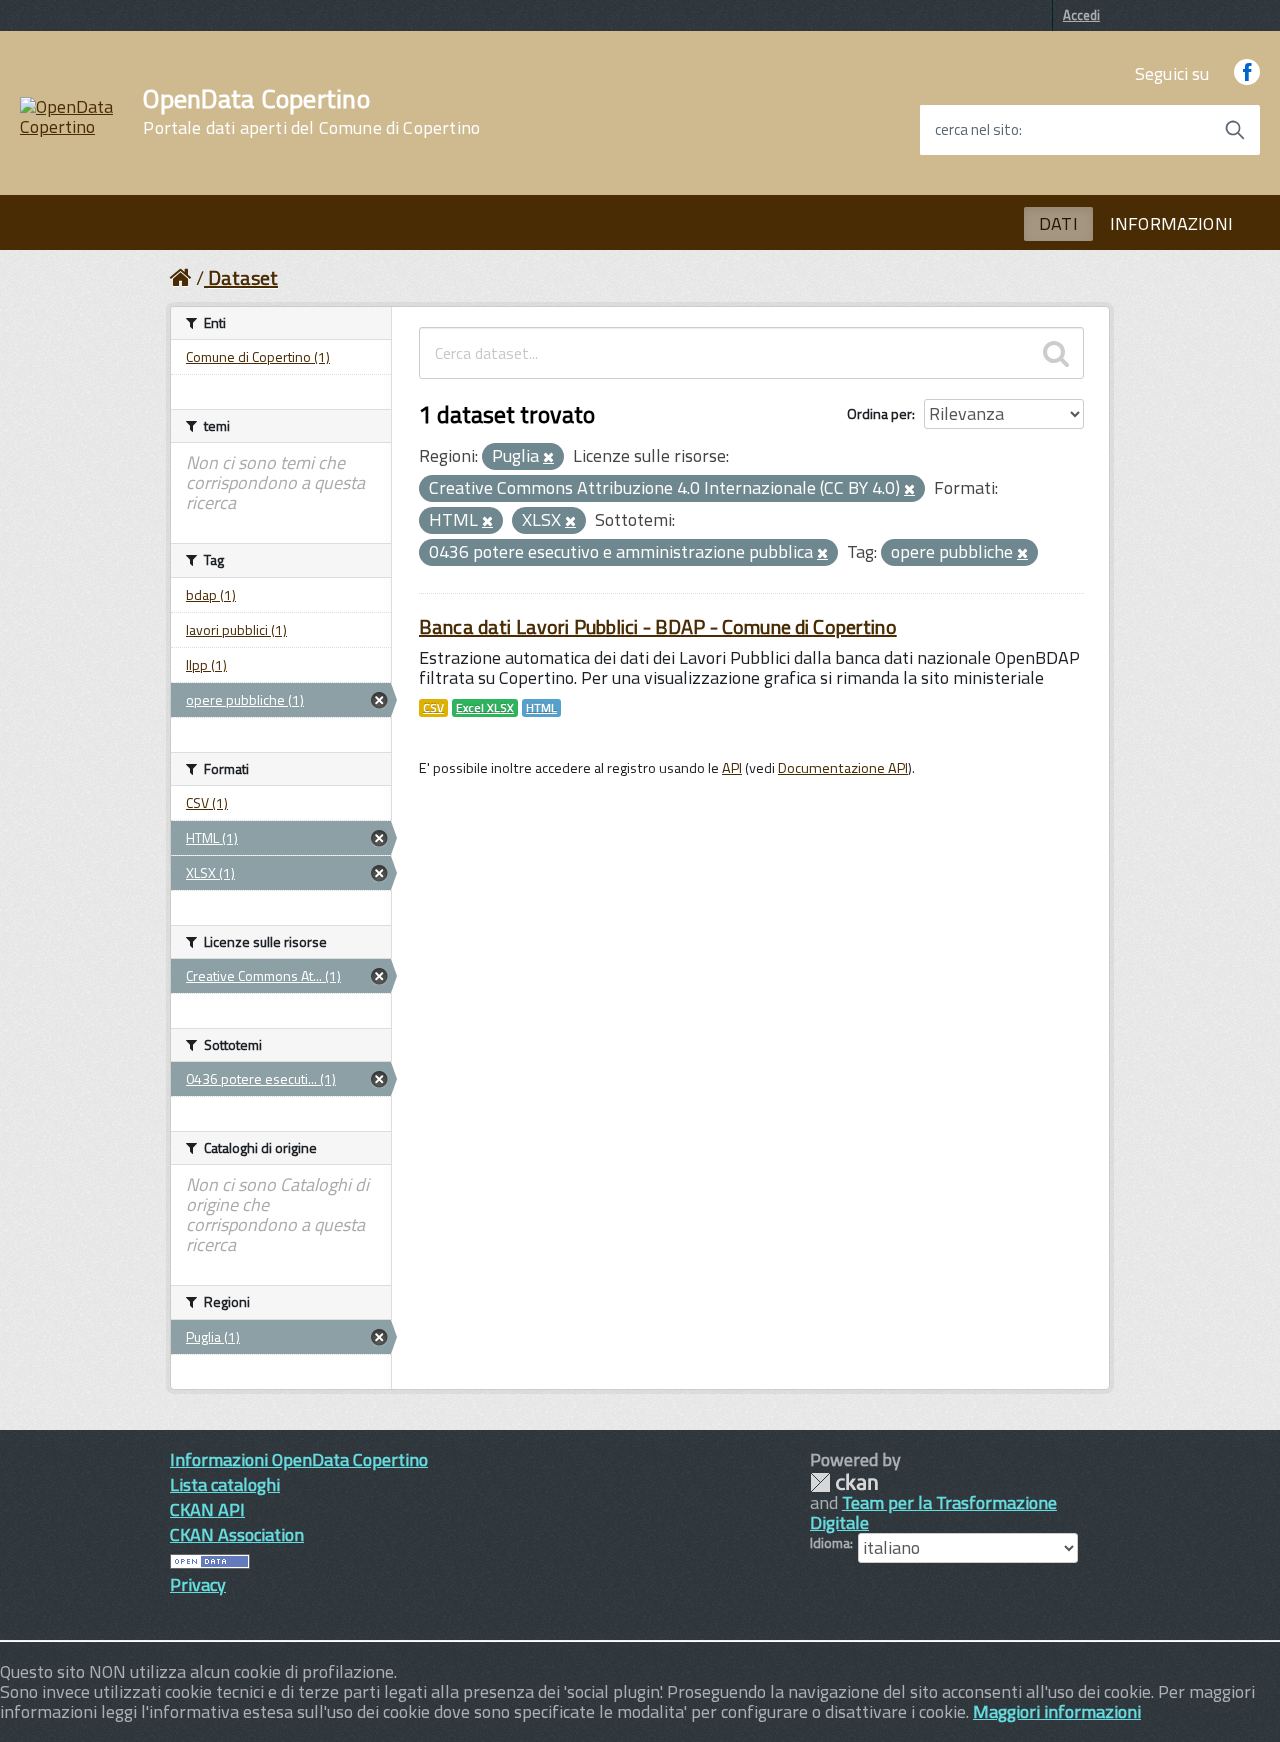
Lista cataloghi (225, 1484)
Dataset (243, 277)
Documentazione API (843, 768)
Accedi (1081, 15)
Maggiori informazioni (1057, 1711)
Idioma (830, 1543)
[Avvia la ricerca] (1235, 130)
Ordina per (879, 413)
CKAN (844, 1482)
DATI (1058, 223)
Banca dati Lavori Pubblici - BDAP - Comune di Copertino (658, 626)
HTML (541, 708)
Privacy (198, 1584)
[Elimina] (548, 458)
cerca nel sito (977, 130)
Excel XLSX (485, 708)
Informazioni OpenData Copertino (299, 1459)
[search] (1056, 353)
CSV (433, 708)
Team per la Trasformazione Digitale (933, 1512)
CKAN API (207, 1509)
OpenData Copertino (311, 112)
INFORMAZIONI (1171, 223)
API (732, 768)
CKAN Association (237, 1534)
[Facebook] (1247, 73)
